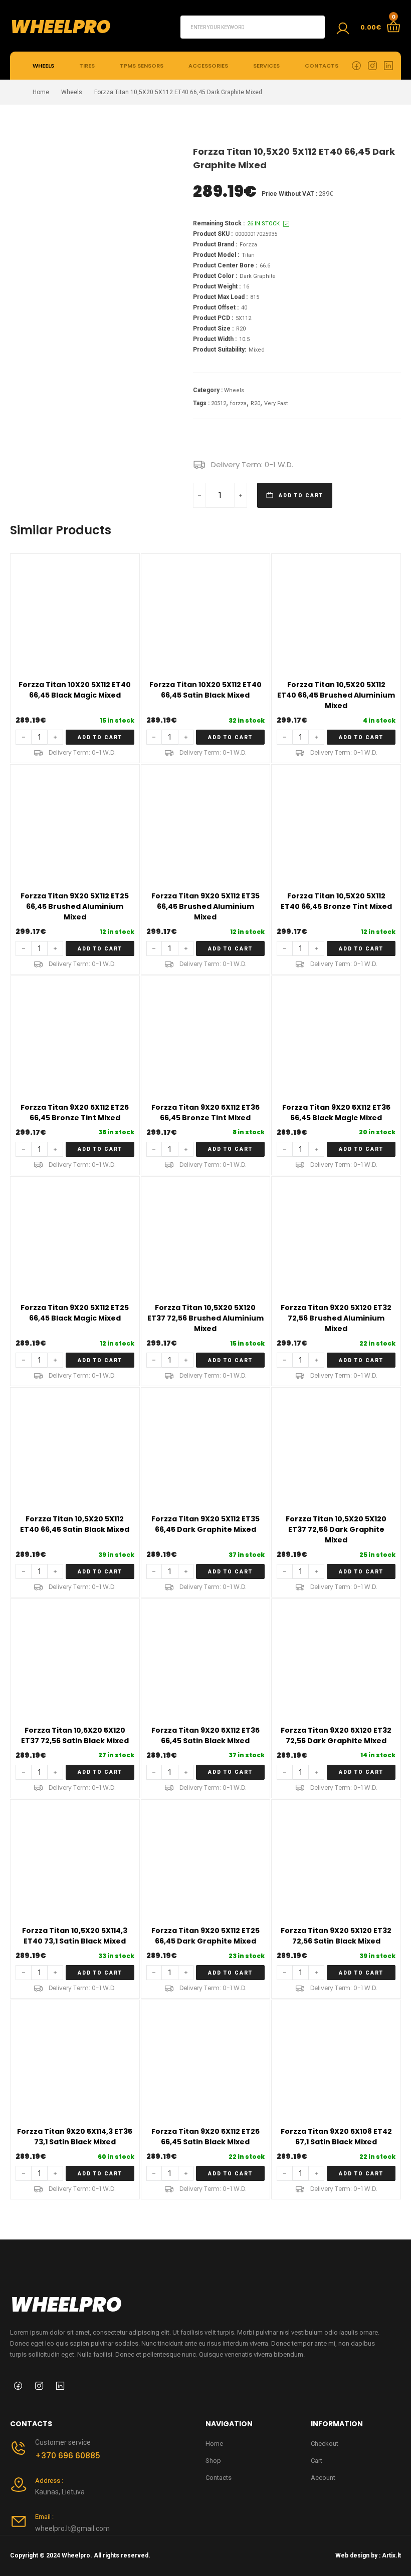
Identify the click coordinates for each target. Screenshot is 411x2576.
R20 (241, 329)
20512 (219, 403)
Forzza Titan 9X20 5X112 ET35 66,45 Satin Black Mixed (205, 1735)
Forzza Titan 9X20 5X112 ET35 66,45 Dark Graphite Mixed (205, 1524)
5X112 (243, 318)
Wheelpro (60, 27)
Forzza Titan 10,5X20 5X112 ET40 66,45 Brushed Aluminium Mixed (336, 695)
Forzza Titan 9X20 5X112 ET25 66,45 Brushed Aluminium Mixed (75, 906)
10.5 (244, 339)
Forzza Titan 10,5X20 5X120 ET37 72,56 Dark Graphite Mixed (336, 1529)
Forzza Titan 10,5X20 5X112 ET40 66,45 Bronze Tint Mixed (336, 901)
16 (246, 287)
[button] (100, 737)
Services (266, 66)
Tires (87, 66)
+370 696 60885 (68, 2456)
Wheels (43, 66)
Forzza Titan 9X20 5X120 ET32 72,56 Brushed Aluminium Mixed (336, 1318)
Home (41, 92)
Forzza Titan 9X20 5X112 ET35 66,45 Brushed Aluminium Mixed (205, 906)
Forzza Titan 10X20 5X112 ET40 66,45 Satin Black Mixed (205, 690)
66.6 (265, 266)
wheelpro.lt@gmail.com (72, 2528)
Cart (317, 2461)
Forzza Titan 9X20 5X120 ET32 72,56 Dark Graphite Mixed (336, 1735)
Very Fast (276, 403)
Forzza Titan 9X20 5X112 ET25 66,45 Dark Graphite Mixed (205, 1936)
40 (244, 308)
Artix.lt (391, 2555)
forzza (238, 403)
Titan (248, 255)
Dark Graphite (258, 276)
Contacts (322, 66)
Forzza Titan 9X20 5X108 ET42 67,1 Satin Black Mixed (336, 2137)
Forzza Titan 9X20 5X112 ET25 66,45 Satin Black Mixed (205, 2137)
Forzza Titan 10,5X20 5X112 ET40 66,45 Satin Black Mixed (75, 1524)
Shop (213, 2461)
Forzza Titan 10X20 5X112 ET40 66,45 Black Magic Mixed (75, 690)
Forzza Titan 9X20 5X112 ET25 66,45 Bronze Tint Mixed (75, 1112)
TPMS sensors (142, 66)
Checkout (325, 2444)
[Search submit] (313, 27)
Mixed (257, 350)
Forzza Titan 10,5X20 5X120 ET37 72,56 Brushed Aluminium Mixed (205, 1318)
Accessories (208, 66)
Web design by (356, 2555)
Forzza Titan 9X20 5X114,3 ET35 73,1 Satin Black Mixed (75, 2137)
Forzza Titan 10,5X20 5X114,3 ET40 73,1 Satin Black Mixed (75, 1936)
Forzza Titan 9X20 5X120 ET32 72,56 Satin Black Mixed (336, 1936)
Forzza (248, 245)
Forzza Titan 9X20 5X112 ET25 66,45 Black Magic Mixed (75, 1313)
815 (255, 297)
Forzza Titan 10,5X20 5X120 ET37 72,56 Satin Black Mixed (75, 1735)
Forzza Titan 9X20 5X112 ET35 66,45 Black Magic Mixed (336, 1112)
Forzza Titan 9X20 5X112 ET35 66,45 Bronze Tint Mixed (205, 1112)
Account (323, 2478)
